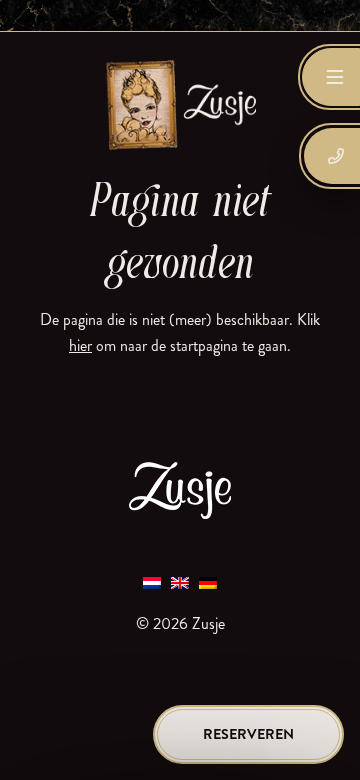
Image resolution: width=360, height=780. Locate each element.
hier (80, 345)
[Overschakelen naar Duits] (208, 581)
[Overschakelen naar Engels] (180, 581)
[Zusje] (180, 104)
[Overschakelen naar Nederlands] (152, 581)
